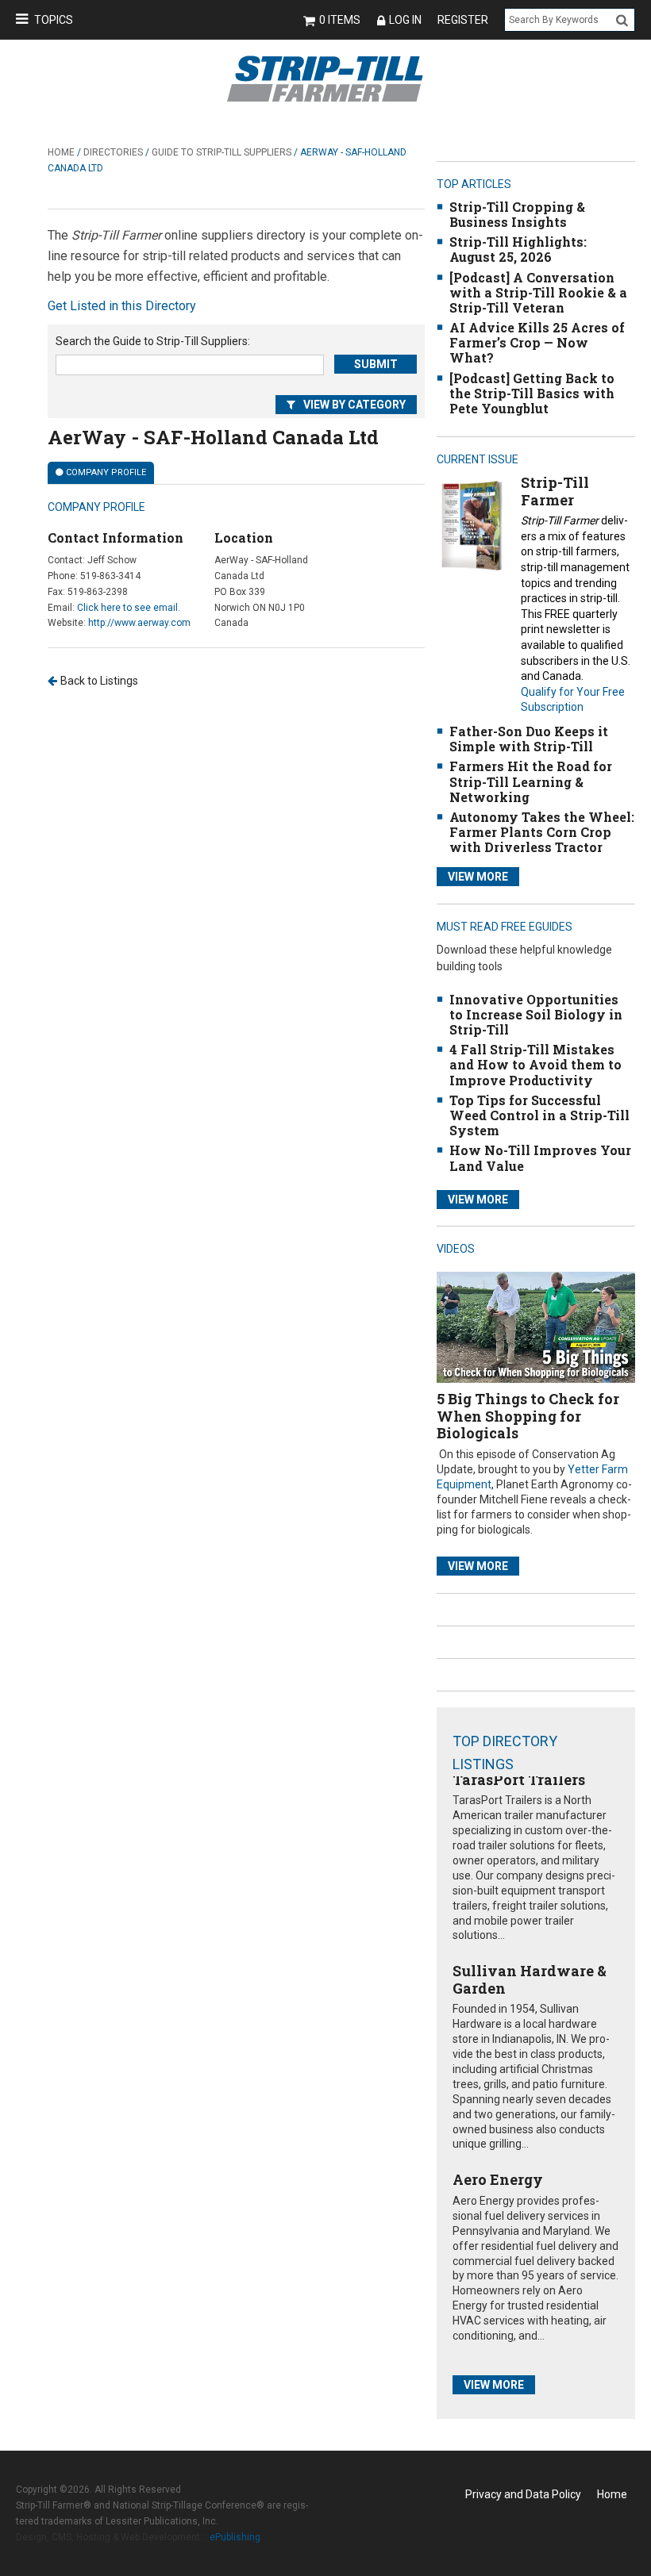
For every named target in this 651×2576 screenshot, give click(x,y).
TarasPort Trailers (519, 1779)
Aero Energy (498, 2179)
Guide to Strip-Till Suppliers (221, 152)
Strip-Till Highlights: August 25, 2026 (518, 249)
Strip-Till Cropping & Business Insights (517, 214)
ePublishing (235, 2537)
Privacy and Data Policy (523, 2494)
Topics (54, 20)
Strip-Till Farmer (555, 491)
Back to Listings (99, 681)
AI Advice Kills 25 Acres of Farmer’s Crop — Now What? (537, 342)
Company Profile (106, 472)
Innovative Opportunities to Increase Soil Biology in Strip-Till (536, 1014)
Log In (405, 20)
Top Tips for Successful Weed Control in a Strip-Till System (539, 1115)
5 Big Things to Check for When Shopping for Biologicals (528, 1416)
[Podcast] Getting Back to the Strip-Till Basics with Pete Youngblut (532, 393)
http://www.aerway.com (139, 623)
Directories (113, 152)
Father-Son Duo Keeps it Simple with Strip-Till (529, 739)
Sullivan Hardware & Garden (530, 1979)
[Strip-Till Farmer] (472, 525)
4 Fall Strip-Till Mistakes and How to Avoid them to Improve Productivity (535, 1064)
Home (61, 152)
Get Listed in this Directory (122, 306)
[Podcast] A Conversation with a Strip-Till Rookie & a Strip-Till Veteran (538, 292)
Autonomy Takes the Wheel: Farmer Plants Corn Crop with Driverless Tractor (542, 832)
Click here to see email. (129, 608)
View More (478, 877)
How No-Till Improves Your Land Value (540, 1157)
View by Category (354, 405)
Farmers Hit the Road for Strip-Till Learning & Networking (531, 781)
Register (463, 20)
